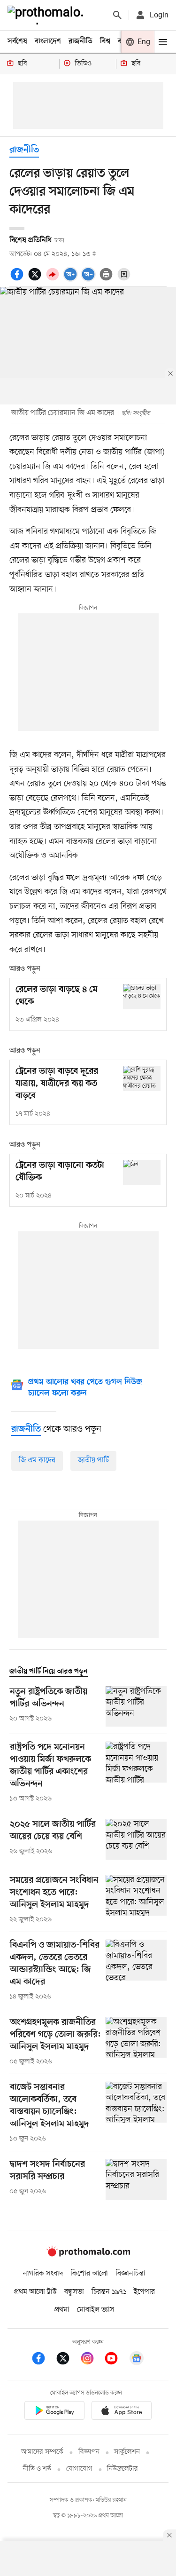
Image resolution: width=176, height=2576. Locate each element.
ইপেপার (144, 2292)
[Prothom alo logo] (88, 2254)
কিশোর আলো (89, 2274)
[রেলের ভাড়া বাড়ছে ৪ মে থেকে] (142, 996)
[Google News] (137, 2360)
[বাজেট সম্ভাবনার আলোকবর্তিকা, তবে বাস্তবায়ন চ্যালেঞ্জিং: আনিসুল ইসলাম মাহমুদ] (136, 2113)
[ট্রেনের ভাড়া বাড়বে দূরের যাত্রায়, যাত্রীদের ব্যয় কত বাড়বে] (142, 1078)
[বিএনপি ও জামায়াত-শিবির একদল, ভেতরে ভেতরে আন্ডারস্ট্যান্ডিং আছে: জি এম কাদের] (136, 1971)
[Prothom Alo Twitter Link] (68, 2360)
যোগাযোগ (79, 2469)
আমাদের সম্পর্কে (42, 2452)
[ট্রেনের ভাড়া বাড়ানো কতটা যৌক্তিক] (142, 1172)
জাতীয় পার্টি (93, 1460)
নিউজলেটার (122, 2469)
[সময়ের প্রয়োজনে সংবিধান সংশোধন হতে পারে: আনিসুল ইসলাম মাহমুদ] (136, 1900)
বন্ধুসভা (74, 2292)
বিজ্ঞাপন (89, 2452)
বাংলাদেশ (48, 41)
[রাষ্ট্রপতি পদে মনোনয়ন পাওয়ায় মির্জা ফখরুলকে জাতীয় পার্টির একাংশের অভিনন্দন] (136, 1773)
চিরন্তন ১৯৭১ (109, 2292)
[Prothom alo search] (117, 15)
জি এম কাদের (37, 1460)
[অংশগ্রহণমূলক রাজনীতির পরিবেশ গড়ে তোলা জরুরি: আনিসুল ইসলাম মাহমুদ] (136, 2042)
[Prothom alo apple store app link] (122, 2412)
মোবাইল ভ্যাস (96, 2310)
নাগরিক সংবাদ (43, 2274)
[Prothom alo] (47, 15)
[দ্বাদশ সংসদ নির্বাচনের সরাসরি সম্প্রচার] (136, 2179)
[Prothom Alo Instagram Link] (92, 2360)
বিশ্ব (105, 41)
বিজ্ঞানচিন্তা (130, 2274)
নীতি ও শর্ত (37, 2469)
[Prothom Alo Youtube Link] (116, 2360)
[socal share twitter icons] (36, 279)
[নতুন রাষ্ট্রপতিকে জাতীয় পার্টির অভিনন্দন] (136, 1707)
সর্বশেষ (17, 41)
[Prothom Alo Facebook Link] (43, 2360)
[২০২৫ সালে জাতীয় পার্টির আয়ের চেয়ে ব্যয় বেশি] (136, 1839)
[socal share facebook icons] (18, 279)
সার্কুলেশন (127, 2452)
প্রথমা (62, 2310)
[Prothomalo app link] (54, 2412)
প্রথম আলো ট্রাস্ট (35, 2292)
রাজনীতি (80, 41)
